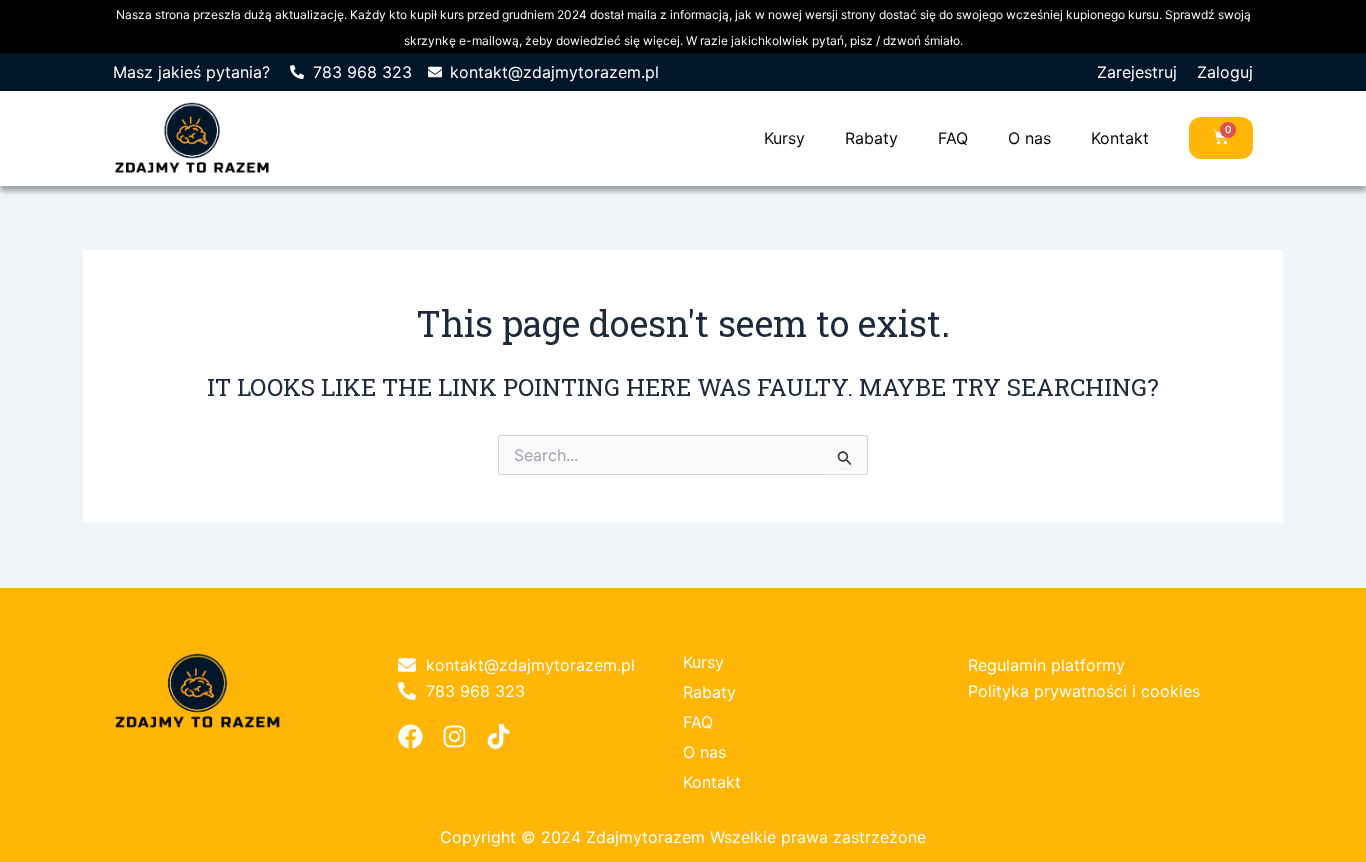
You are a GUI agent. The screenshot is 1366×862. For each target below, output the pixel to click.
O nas (1029, 138)
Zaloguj (1225, 72)
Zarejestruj (1137, 72)
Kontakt (1120, 138)
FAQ (953, 138)
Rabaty (871, 138)
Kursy (784, 138)
